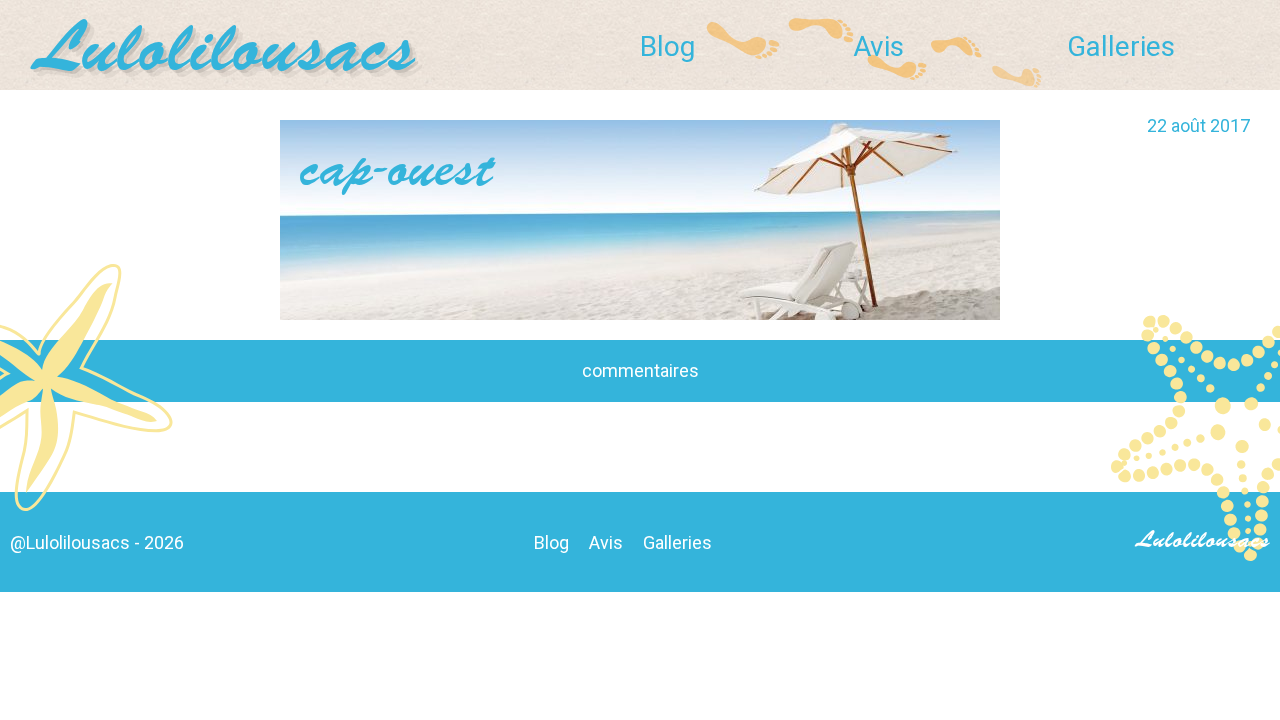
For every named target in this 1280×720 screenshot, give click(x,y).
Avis (878, 46)
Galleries (1121, 46)
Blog (667, 46)
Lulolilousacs (227, 53)
